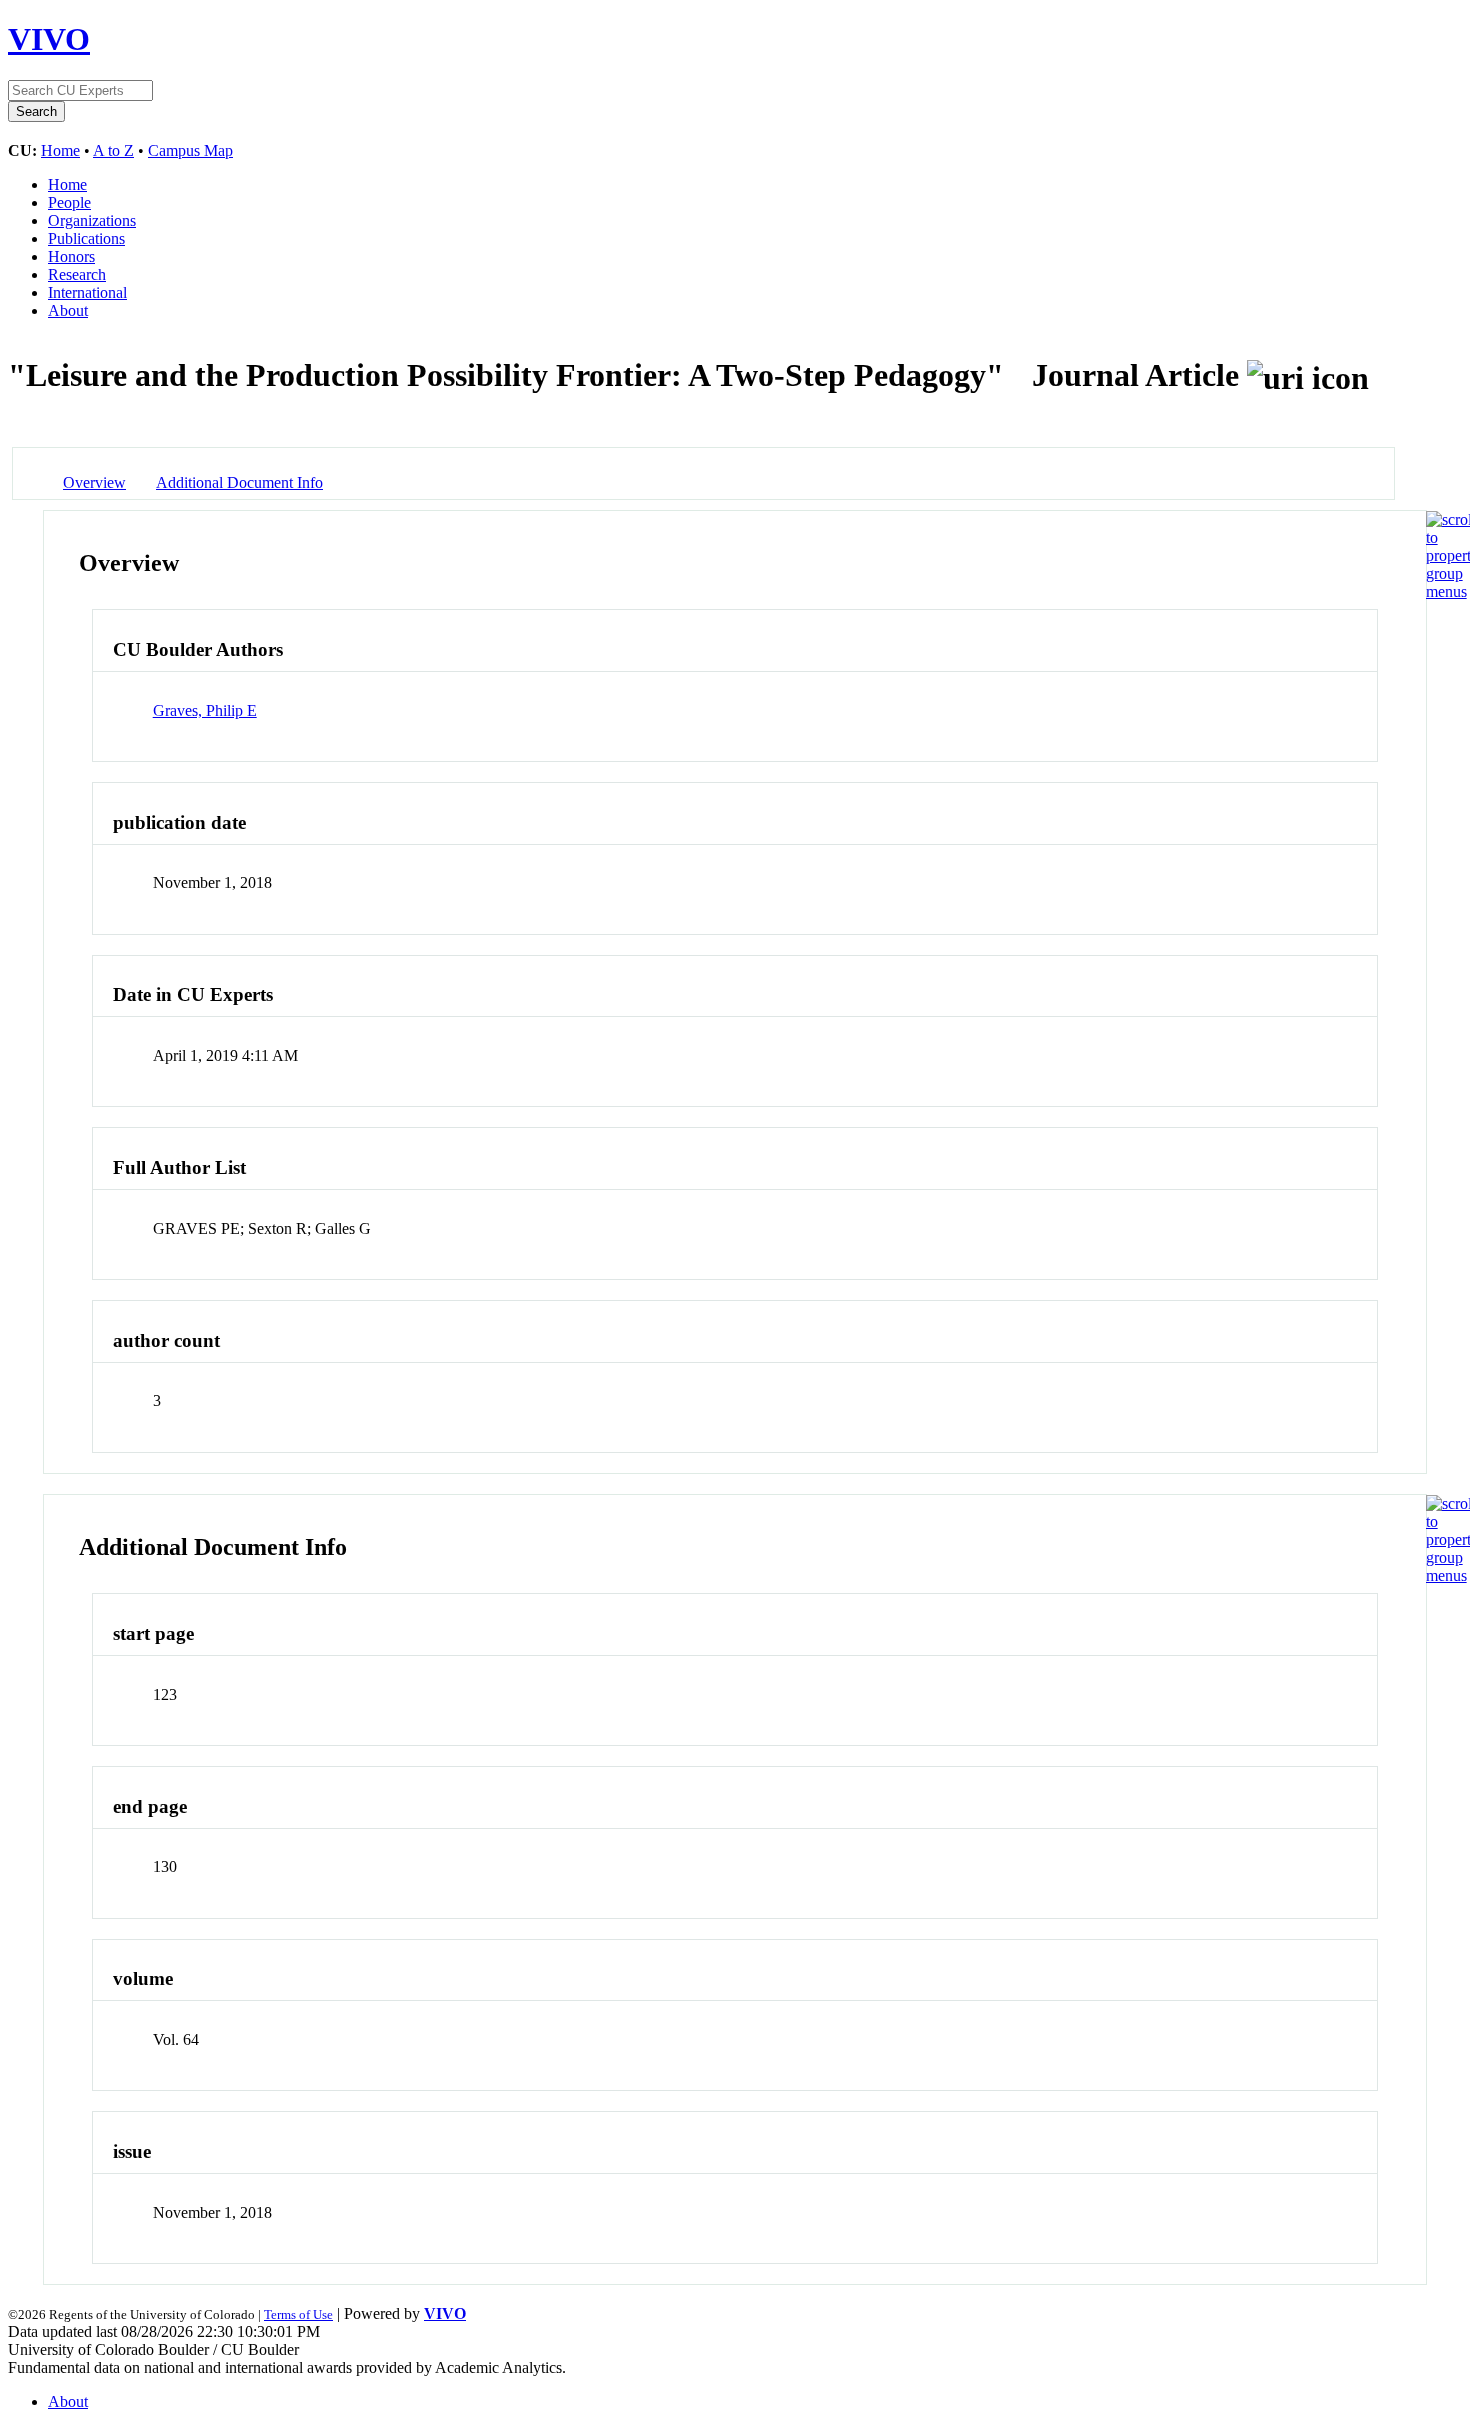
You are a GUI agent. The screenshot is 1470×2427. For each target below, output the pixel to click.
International (87, 292)
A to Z (113, 150)
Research (77, 274)
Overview (94, 482)
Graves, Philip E (205, 710)
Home (60, 150)
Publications (86, 238)
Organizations (92, 220)
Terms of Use (298, 2314)
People (69, 202)
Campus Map (190, 150)
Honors (71, 256)
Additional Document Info (239, 482)
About (68, 310)
